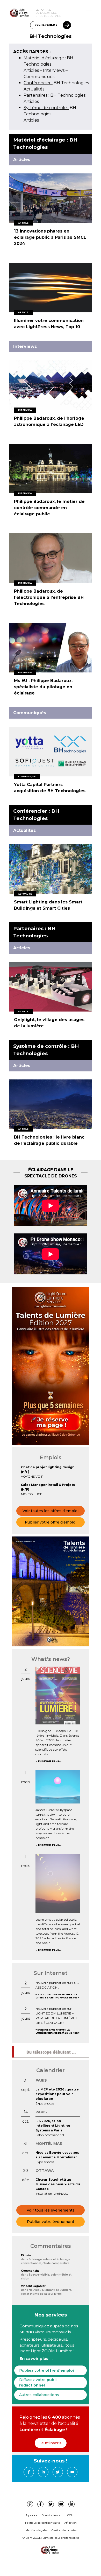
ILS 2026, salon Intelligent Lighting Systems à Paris (53, 2126)
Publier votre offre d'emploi (51, 1522)
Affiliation (70, 2523)
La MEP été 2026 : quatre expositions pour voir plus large (57, 2094)
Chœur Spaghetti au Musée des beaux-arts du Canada (58, 2184)
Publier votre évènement (51, 2222)
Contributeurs (51, 2515)
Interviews (54, 70)
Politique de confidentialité (43, 2523)
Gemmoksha (30, 2271)
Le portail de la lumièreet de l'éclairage (48, 13)
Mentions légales (36, 2530)
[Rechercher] (67, 25)
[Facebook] (29, 2472)
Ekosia (26, 2255)
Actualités (34, 89)
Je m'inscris (51, 2443)
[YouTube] (72, 2472)
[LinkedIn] (43, 2472)
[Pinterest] (30, 2504)
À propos (31, 2515)
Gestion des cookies (64, 2530)
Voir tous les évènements (51, 2210)
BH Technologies (56, 83)
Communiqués (39, 77)
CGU (70, 2515)
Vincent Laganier (33, 2286)
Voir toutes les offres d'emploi (51, 1511)
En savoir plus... (50, 1761)
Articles (31, 70)
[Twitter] (58, 2472)
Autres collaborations (39, 2395)
